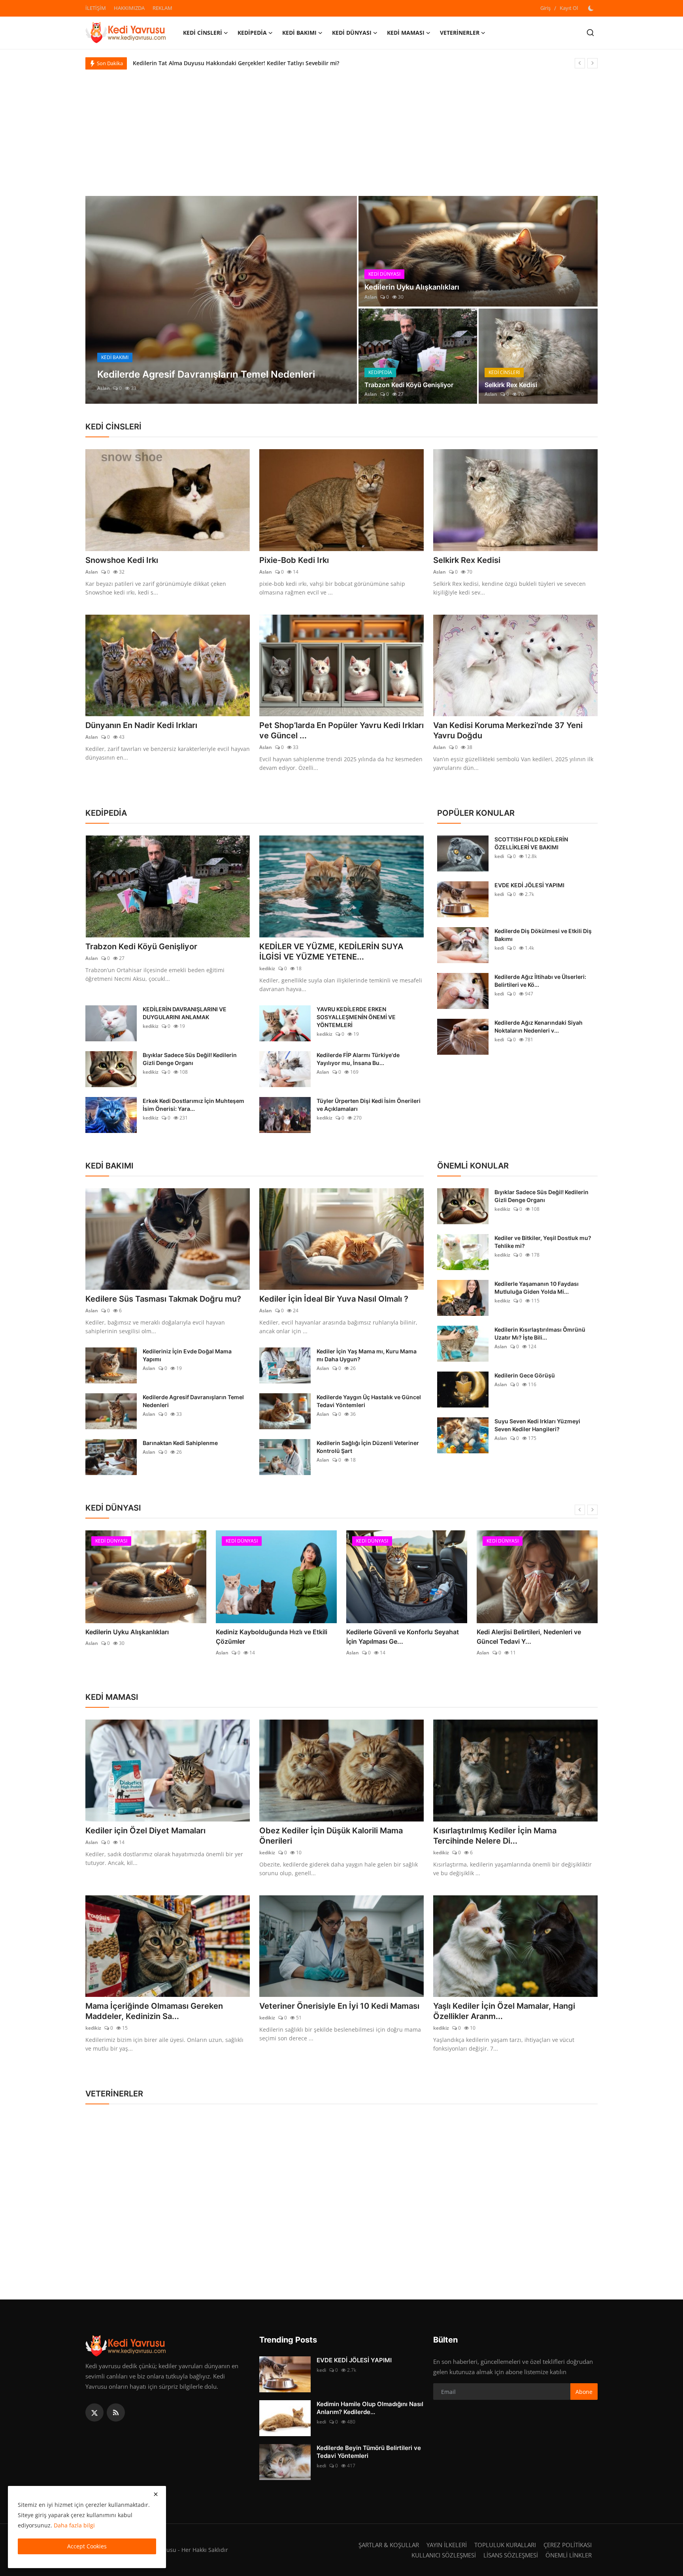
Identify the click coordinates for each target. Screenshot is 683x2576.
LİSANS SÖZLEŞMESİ (511, 2555)
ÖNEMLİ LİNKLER (569, 2555)
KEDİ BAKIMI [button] (299, 33)
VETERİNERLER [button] (460, 33)
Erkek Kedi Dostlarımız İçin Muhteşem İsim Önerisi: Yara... (193, 1105)
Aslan (104, 388)
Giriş (545, 8)
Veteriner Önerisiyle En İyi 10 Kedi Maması (339, 2006)
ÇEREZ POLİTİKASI (568, 2545)
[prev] (580, 63)
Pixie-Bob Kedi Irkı (294, 560)
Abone (584, 2392)
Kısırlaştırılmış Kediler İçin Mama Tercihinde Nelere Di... (495, 1836)
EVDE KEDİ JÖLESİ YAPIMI (529, 885)
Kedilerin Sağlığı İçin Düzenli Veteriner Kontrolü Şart (368, 1447)
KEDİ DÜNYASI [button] (352, 33)
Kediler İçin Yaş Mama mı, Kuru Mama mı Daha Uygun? (367, 1355)
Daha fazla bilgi (74, 2525)
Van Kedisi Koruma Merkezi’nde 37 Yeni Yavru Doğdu (508, 730)
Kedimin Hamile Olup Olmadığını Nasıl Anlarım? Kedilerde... (370, 2408)
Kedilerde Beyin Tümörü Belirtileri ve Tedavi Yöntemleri (369, 2452)
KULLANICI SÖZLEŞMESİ (444, 2555)
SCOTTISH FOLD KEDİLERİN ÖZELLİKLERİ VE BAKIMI (531, 843)
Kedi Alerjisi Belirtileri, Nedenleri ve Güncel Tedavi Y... (529, 1637)
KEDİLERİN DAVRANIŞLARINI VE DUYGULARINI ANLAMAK (185, 1013)
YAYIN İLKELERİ (447, 2545)
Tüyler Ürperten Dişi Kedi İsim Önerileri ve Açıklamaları (369, 1105)
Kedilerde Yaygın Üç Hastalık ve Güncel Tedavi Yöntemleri (369, 1401)
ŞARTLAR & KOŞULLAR (389, 2545)
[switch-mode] (592, 8)
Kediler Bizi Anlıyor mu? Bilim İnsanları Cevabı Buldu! (204, 63)
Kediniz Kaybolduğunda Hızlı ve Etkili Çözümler (272, 1637)
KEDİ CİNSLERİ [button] (203, 33)
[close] (156, 2494)
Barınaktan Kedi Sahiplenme (180, 1443)
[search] (590, 33)
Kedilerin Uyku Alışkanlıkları (412, 287)
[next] (592, 63)
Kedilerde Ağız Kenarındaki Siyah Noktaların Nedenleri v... (539, 1026)
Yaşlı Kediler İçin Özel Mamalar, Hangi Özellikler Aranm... (504, 2011)
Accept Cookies (87, 2546)
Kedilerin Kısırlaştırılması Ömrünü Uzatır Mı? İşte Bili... (540, 1333)
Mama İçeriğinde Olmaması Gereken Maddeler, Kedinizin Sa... (154, 2011)
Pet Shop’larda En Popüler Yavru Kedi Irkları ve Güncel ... (341, 730)
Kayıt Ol (569, 8)
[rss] (116, 2412)
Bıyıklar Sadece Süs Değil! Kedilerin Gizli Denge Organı (190, 1059)
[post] (221, 300)
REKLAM (162, 8)
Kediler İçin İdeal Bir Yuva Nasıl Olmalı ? (334, 1299)
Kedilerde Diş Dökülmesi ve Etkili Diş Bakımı (543, 935)
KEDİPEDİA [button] (252, 33)
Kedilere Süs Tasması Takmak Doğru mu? (163, 1299)
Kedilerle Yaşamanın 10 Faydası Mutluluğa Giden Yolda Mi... (537, 1288)
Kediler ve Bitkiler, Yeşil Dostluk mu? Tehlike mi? (543, 1242)
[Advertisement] (341, 129)
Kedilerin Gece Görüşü (525, 1375)
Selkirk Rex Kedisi (511, 385)
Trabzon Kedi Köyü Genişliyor (409, 385)
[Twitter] (94, 2412)
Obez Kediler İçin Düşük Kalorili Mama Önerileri (331, 1836)
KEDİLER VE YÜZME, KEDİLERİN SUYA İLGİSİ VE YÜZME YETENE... (331, 952)
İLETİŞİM (96, 8)
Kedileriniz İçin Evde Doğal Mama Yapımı (187, 1355)
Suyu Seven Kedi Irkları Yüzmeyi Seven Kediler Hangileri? (537, 1425)
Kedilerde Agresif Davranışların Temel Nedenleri (193, 1401)
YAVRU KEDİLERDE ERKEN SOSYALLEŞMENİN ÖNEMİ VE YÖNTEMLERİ (356, 1017)
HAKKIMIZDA (129, 8)
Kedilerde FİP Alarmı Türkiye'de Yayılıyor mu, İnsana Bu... (358, 1059)
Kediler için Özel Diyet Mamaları (145, 1831)
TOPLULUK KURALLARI (505, 2545)
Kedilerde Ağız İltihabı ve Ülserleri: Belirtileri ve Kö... (540, 981)
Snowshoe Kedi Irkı (122, 560)
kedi (499, 856)
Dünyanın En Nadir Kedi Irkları (141, 725)
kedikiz (267, 968)
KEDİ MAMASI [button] (406, 33)
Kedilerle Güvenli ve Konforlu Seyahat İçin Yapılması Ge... (403, 1637)
